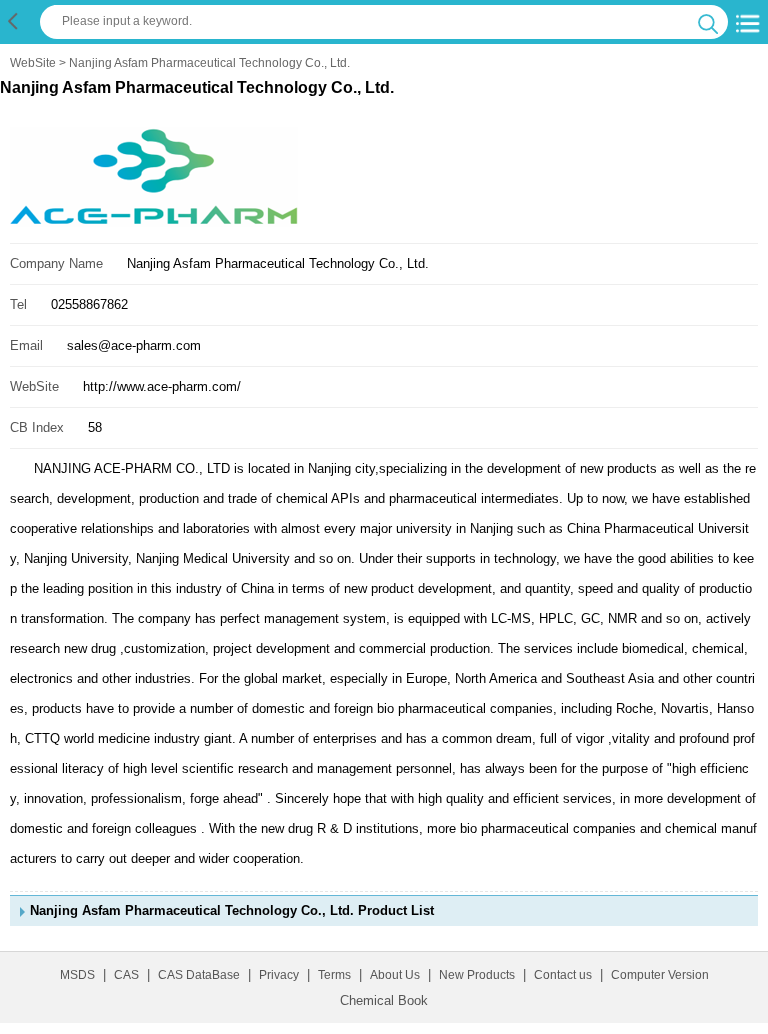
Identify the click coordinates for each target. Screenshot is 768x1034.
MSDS (77, 975)
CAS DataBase (199, 975)
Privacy (279, 975)
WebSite (33, 63)
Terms (334, 975)
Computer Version (660, 975)
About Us (395, 975)
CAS (126, 975)
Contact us (563, 975)
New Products (477, 975)
